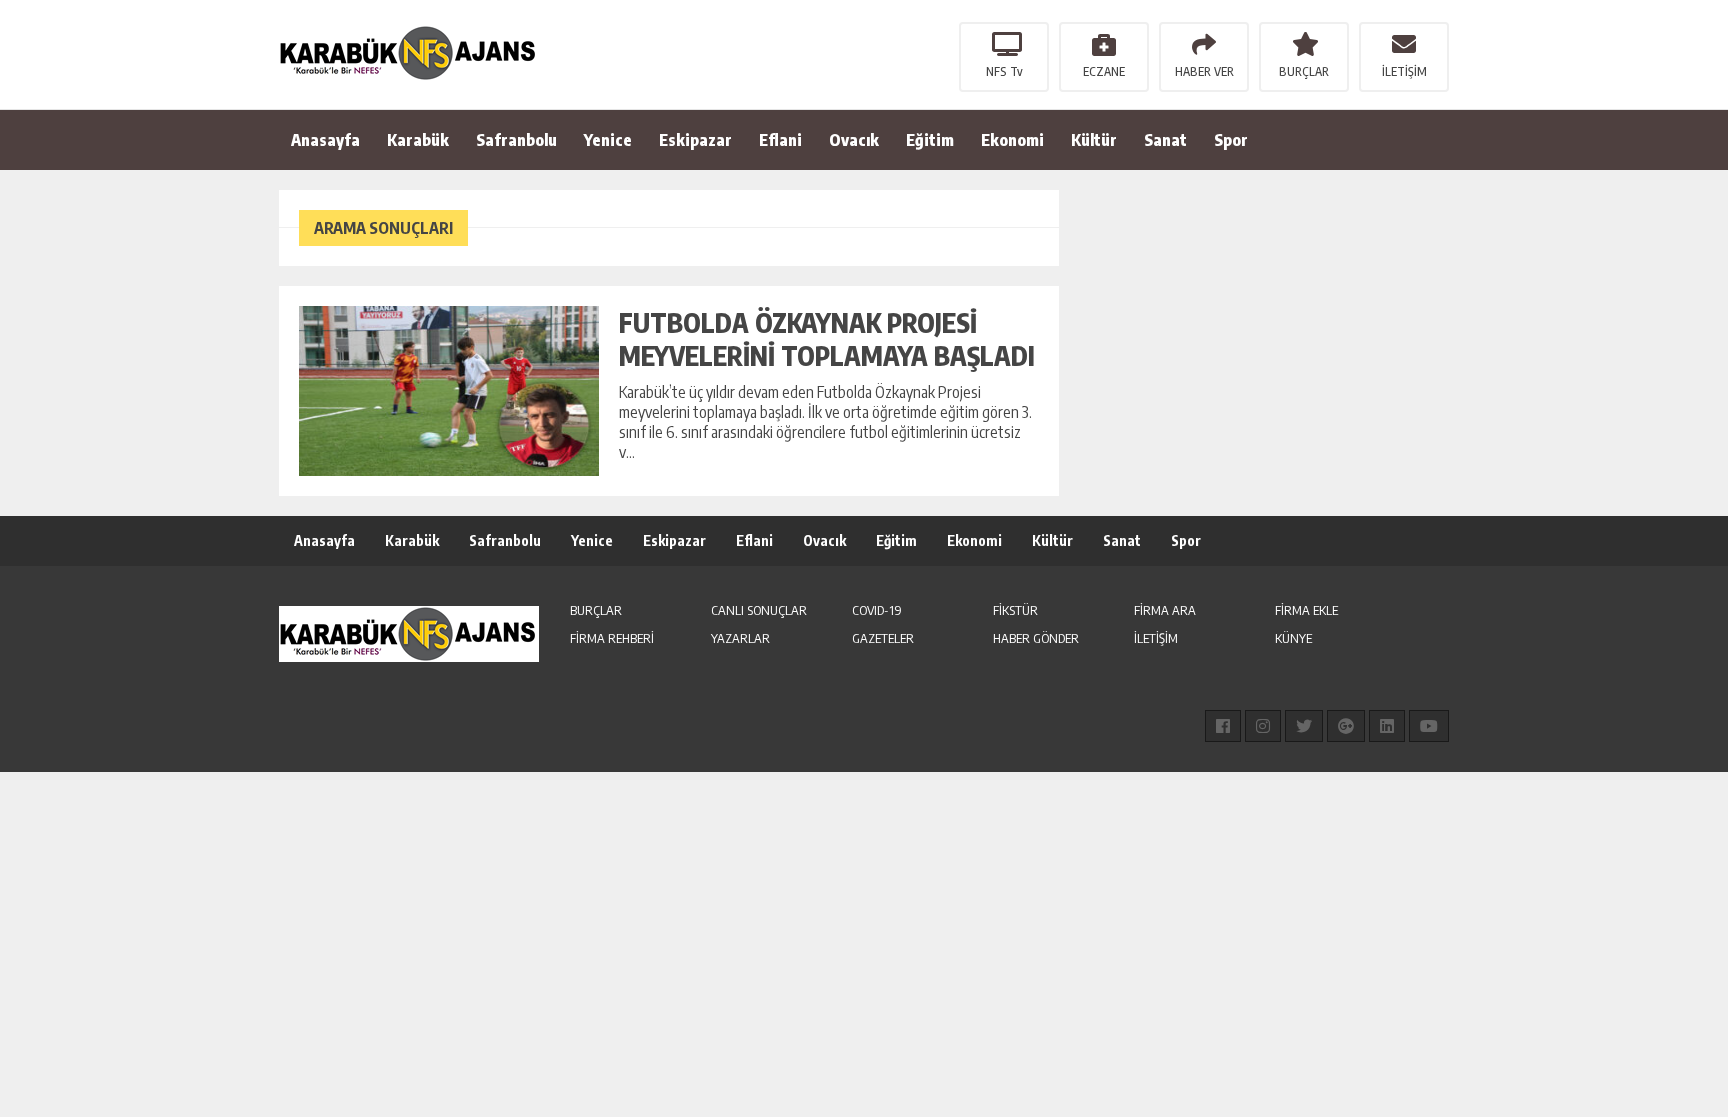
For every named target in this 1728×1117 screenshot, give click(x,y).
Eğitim (930, 140)
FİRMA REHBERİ (612, 638)
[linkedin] (1387, 726)
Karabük (418, 140)
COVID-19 (877, 610)
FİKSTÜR (1015, 610)
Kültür (1094, 140)
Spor (1231, 140)
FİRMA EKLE (1306, 610)
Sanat (1165, 140)
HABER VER (1204, 71)
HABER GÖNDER (1036, 638)
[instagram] (1263, 726)
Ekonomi (1012, 140)
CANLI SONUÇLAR (759, 610)
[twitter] (1304, 726)
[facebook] (1223, 726)
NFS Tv (1004, 71)
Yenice (608, 140)
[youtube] (1429, 726)
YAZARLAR (740, 638)
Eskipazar (695, 140)
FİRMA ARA (1165, 610)
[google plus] (1346, 726)
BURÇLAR (1304, 71)
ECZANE (1104, 71)
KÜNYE (1293, 638)
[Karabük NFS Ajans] (409, 53)
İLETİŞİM (1404, 71)
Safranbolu (516, 140)
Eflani (780, 140)
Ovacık (854, 140)
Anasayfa (325, 140)
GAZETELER (883, 638)
